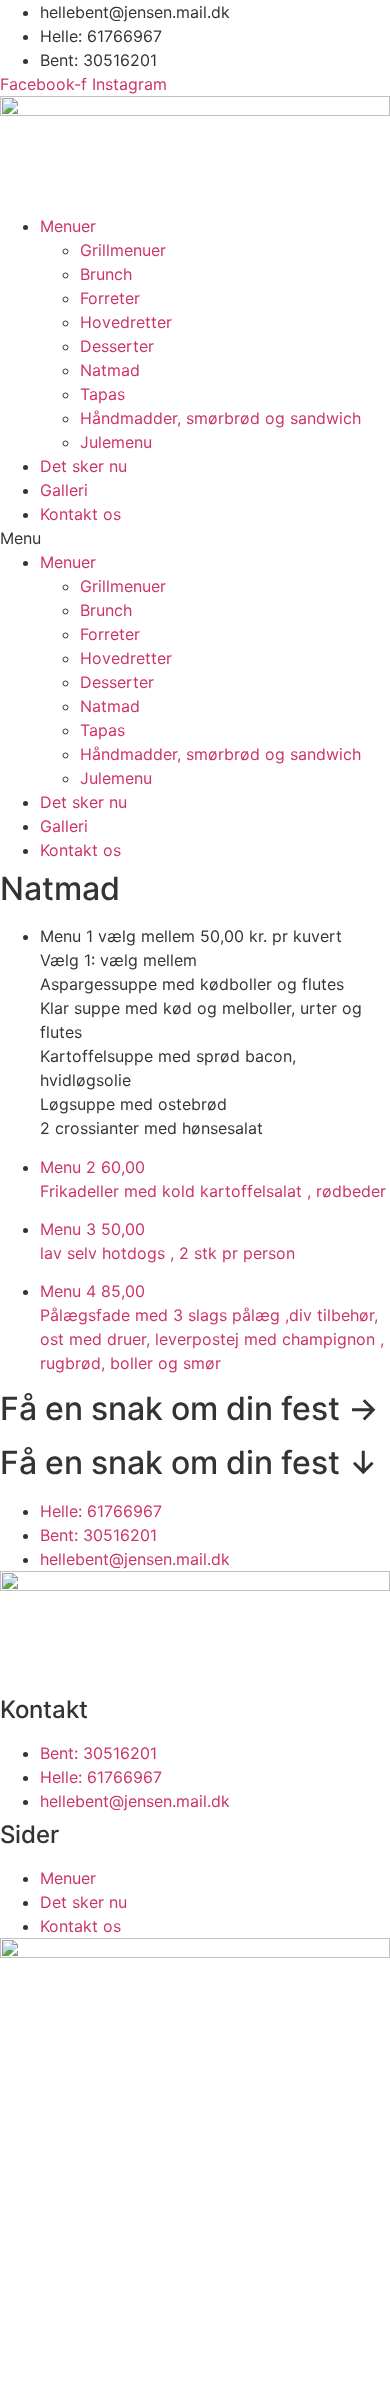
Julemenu (116, 442)
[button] (195, 538)
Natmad (110, 370)
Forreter (110, 298)
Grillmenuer (123, 250)
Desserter (117, 346)
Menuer (68, 226)
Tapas (102, 394)
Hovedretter (126, 322)
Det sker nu (83, 466)
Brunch (106, 274)
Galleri (64, 490)
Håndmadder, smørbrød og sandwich (220, 418)
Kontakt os (80, 514)
